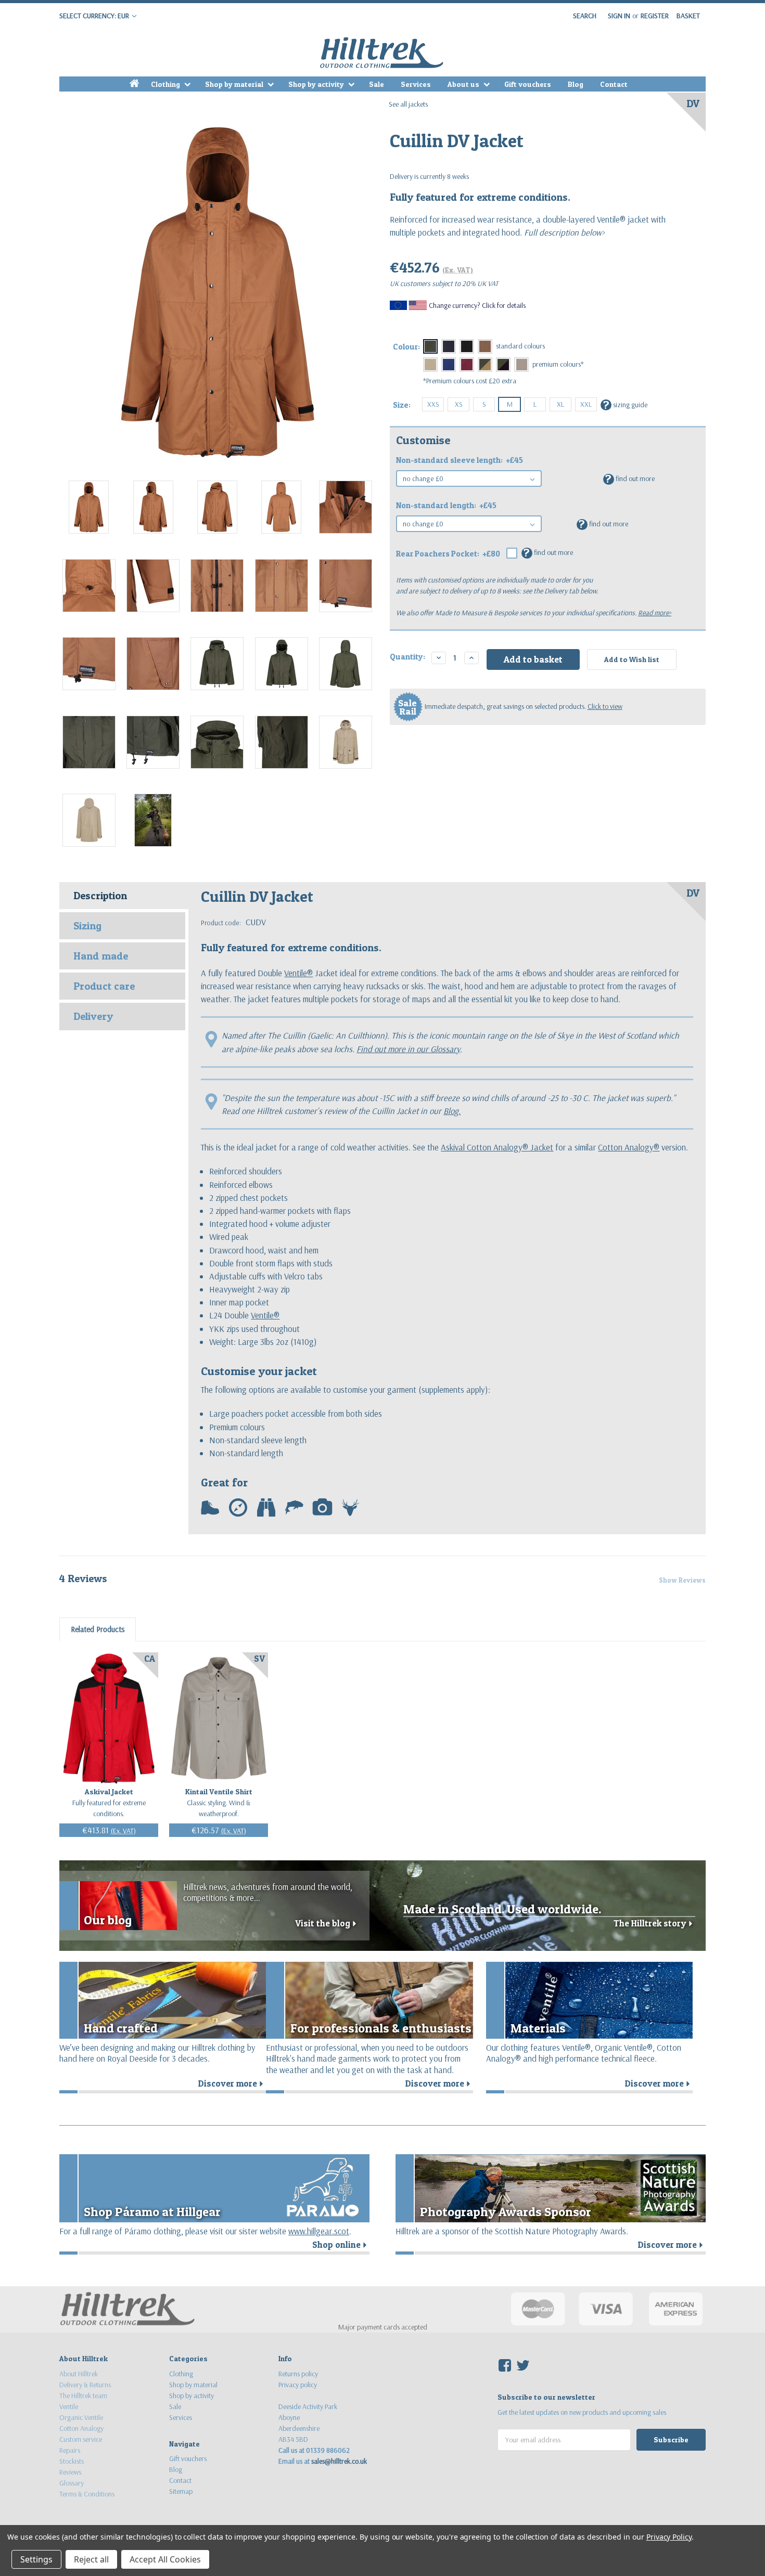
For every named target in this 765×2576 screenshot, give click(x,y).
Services (416, 84)
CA (150, 1659)
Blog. (452, 1111)
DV (693, 103)
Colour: (406, 347)
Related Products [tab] (98, 1629)
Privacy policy (298, 2385)
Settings (36, 2559)
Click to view (605, 706)
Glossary (72, 2483)
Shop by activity (317, 84)
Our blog (108, 1920)
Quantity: (407, 657)
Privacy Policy (669, 2537)
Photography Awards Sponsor (506, 2212)
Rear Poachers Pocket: (448, 554)
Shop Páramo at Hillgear (152, 2212)
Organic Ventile (81, 2417)
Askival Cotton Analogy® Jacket (497, 1147)
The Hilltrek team (83, 2396)
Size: (402, 405)
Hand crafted (121, 2028)
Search (585, 16)
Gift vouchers (528, 84)
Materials (538, 2028)
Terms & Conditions (87, 2494)
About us (464, 84)
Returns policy (298, 2374)
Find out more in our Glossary (408, 1049)
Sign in (619, 16)
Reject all (91, 2559)
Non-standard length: (446, 505)
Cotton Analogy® (629, 1147)
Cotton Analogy (81, 2428)
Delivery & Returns (85, 2385)
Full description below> (563, 232)
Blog (576, 84)
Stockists (72, 2461)
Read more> (655, 613)
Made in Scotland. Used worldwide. (502, 1909)
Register (655, 16)
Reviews (70, 2472)
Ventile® (298, 973)
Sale (377, 84)
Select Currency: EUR (95, 16)
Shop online (341, 2245)
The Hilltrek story (654, 1923)
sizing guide (625, 404)
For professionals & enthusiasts (381, 2028)
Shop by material (235, 84)
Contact (614, 84)
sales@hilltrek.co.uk (339, 2461)
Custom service (81, 2439)
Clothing (166, 84)
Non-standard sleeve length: (460, 460)
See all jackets (408, 104)
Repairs (70, 2450)
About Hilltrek (79, 2374)
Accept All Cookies (165, 2559)
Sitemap (181, 2491)
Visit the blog (327, 1923)
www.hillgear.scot (319, 2231)
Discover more (232, 2083)
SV (259, 1659)
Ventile (69, 2406)
